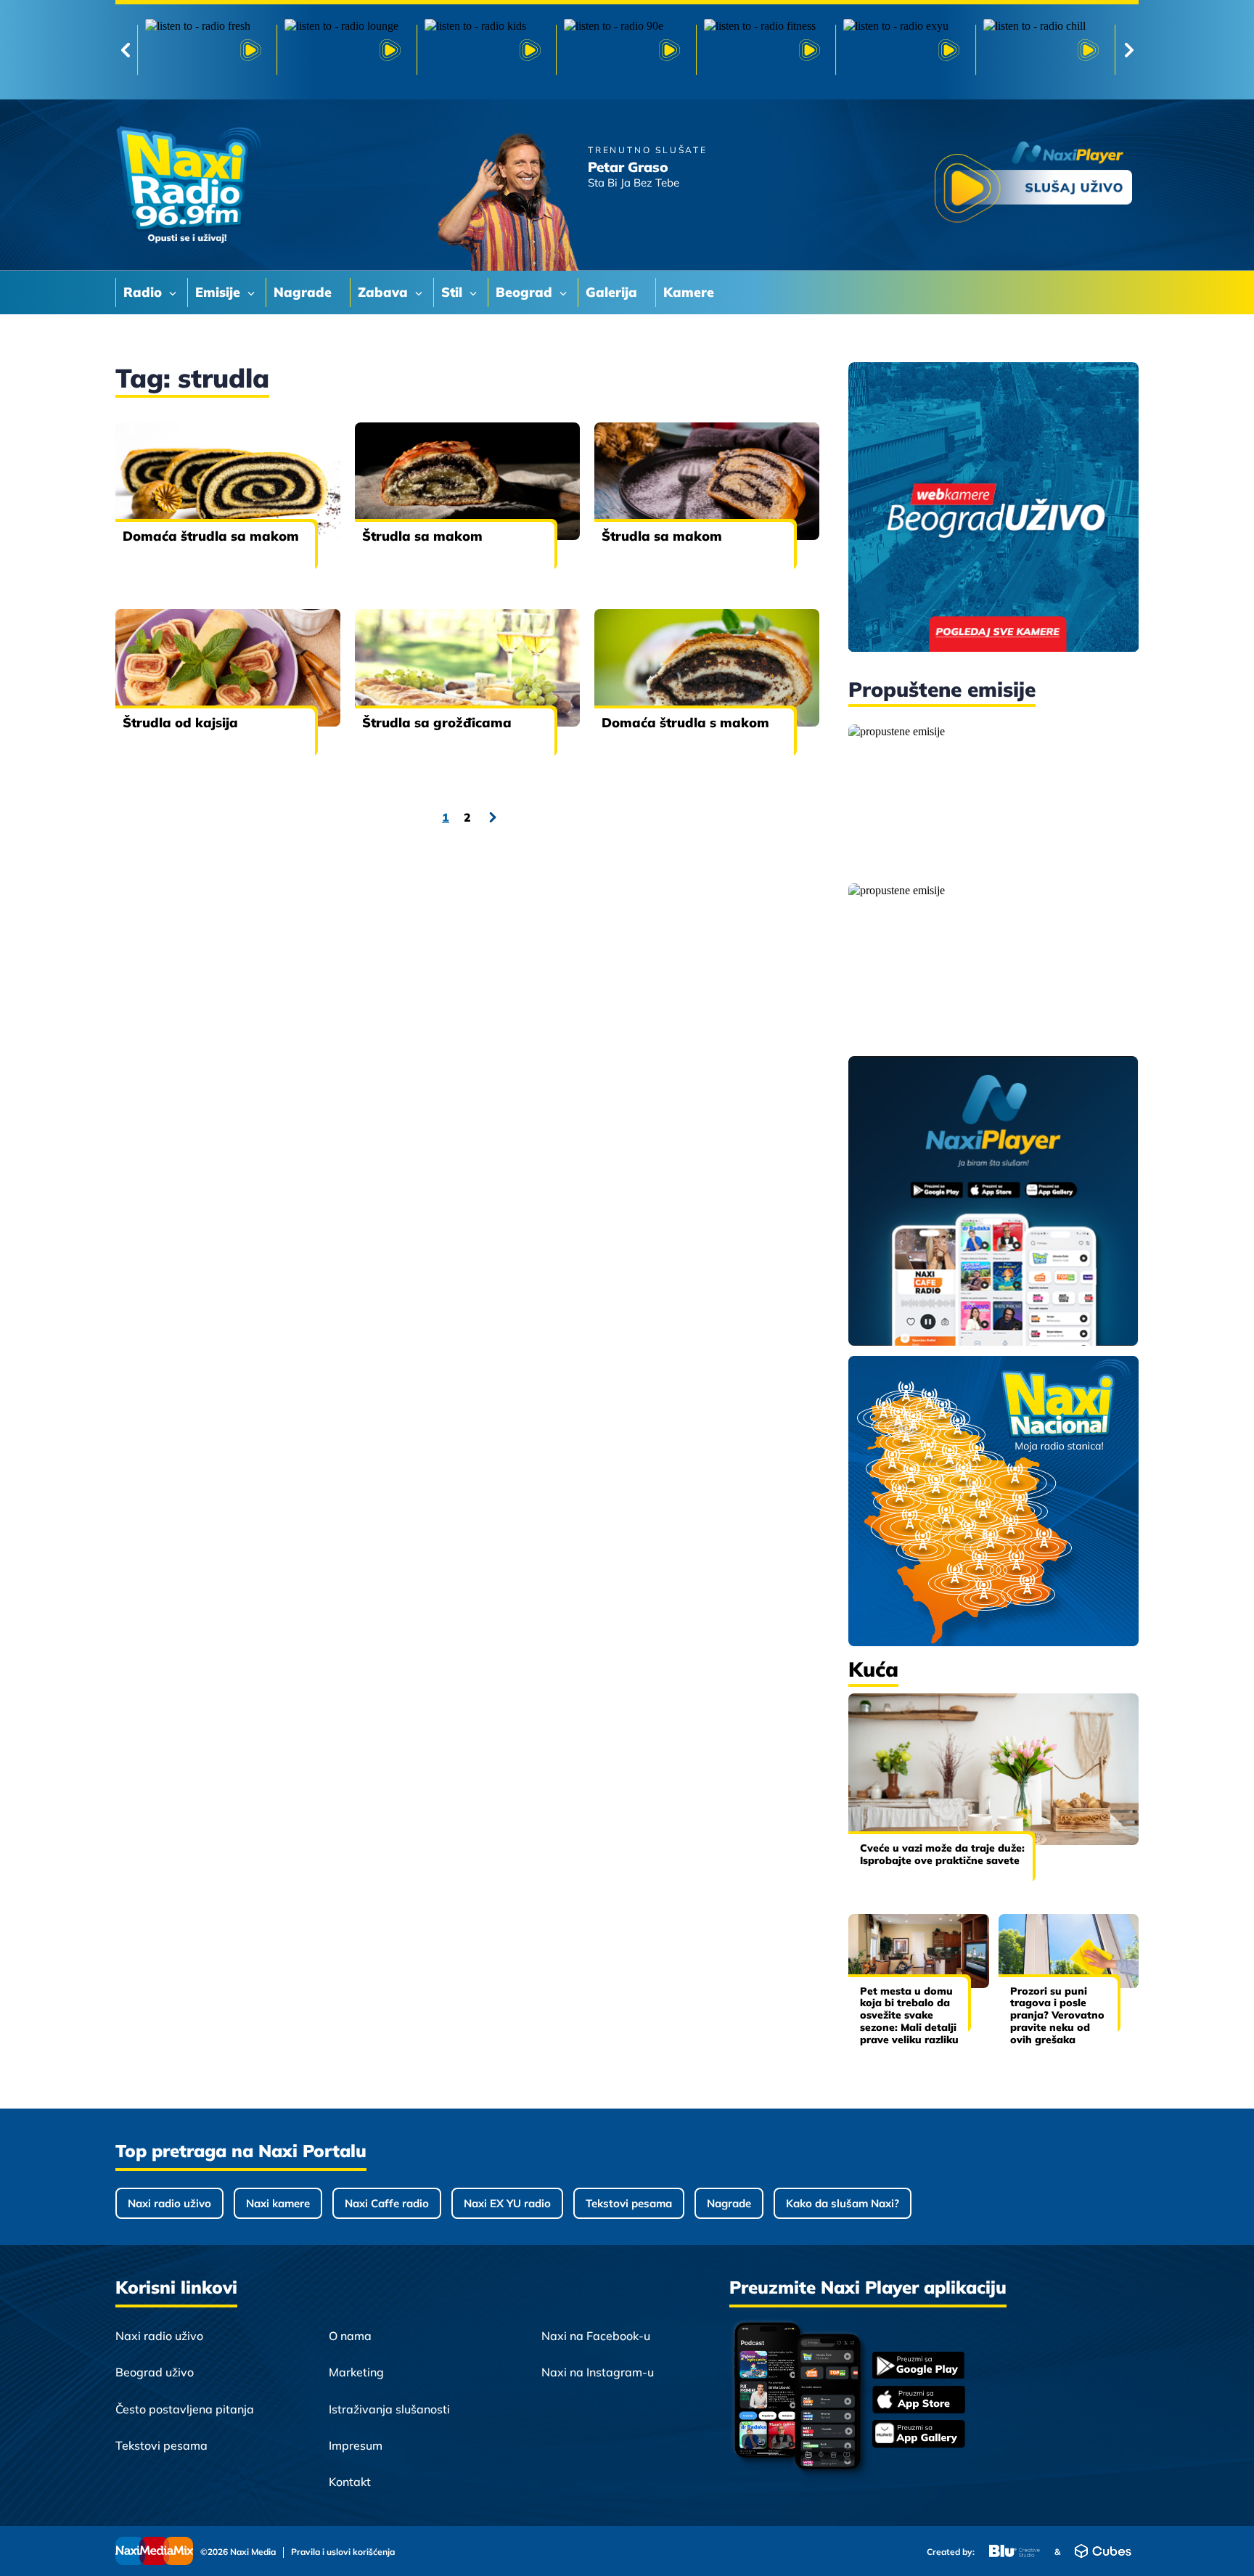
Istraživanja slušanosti (389, 2409)
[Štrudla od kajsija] (228, 668)
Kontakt (350, 2482)
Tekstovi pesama (629, 2203)
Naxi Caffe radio (387, 2203)
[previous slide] (125, 50)
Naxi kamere (278, 2203)
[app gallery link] (919, 2436)
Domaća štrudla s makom (685, 723)
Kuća (873, 1669)
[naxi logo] (188, 185)
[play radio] (1033, 185)
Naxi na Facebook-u (596, 2336)
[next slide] (1129, 50)
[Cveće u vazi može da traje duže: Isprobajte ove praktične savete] (993, 1769)
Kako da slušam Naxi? (843, 2203)
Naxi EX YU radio (507, 2203)
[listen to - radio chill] (1045, 50)
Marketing (356, 2372)
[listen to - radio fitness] (766, 50)
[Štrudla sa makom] (467, 481)
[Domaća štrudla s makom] (707, 668)
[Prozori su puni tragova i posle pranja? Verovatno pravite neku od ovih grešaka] (1069, 1951)
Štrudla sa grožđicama (437, 723)
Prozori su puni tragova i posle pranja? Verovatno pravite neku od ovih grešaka (1057, 2015)
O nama (350, 2336)
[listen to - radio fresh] (207, 50)
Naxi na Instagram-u (598, 2372)
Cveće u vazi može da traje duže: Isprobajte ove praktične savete (942, 1854)
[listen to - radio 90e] (626, 50)
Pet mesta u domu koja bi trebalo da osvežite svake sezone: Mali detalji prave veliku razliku (909, 2015)
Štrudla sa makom (422, 536)
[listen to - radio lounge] (346, 50)
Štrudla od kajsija (180, 723)
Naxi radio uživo (169, 2203)
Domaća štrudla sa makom (211, 536)
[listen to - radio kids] (486, 50)
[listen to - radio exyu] (905, 50)
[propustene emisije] (993, 798)
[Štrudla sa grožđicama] (467, 668)
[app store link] (919, 2401)
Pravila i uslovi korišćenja (343, 2552)
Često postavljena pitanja (185, 2409)
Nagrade (729, 2203)
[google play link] (919, 2367)
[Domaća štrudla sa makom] (228, 481)
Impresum (356, 2445)
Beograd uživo (155, 2372)
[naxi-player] (993, 1202)
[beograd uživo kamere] (993, 508)
